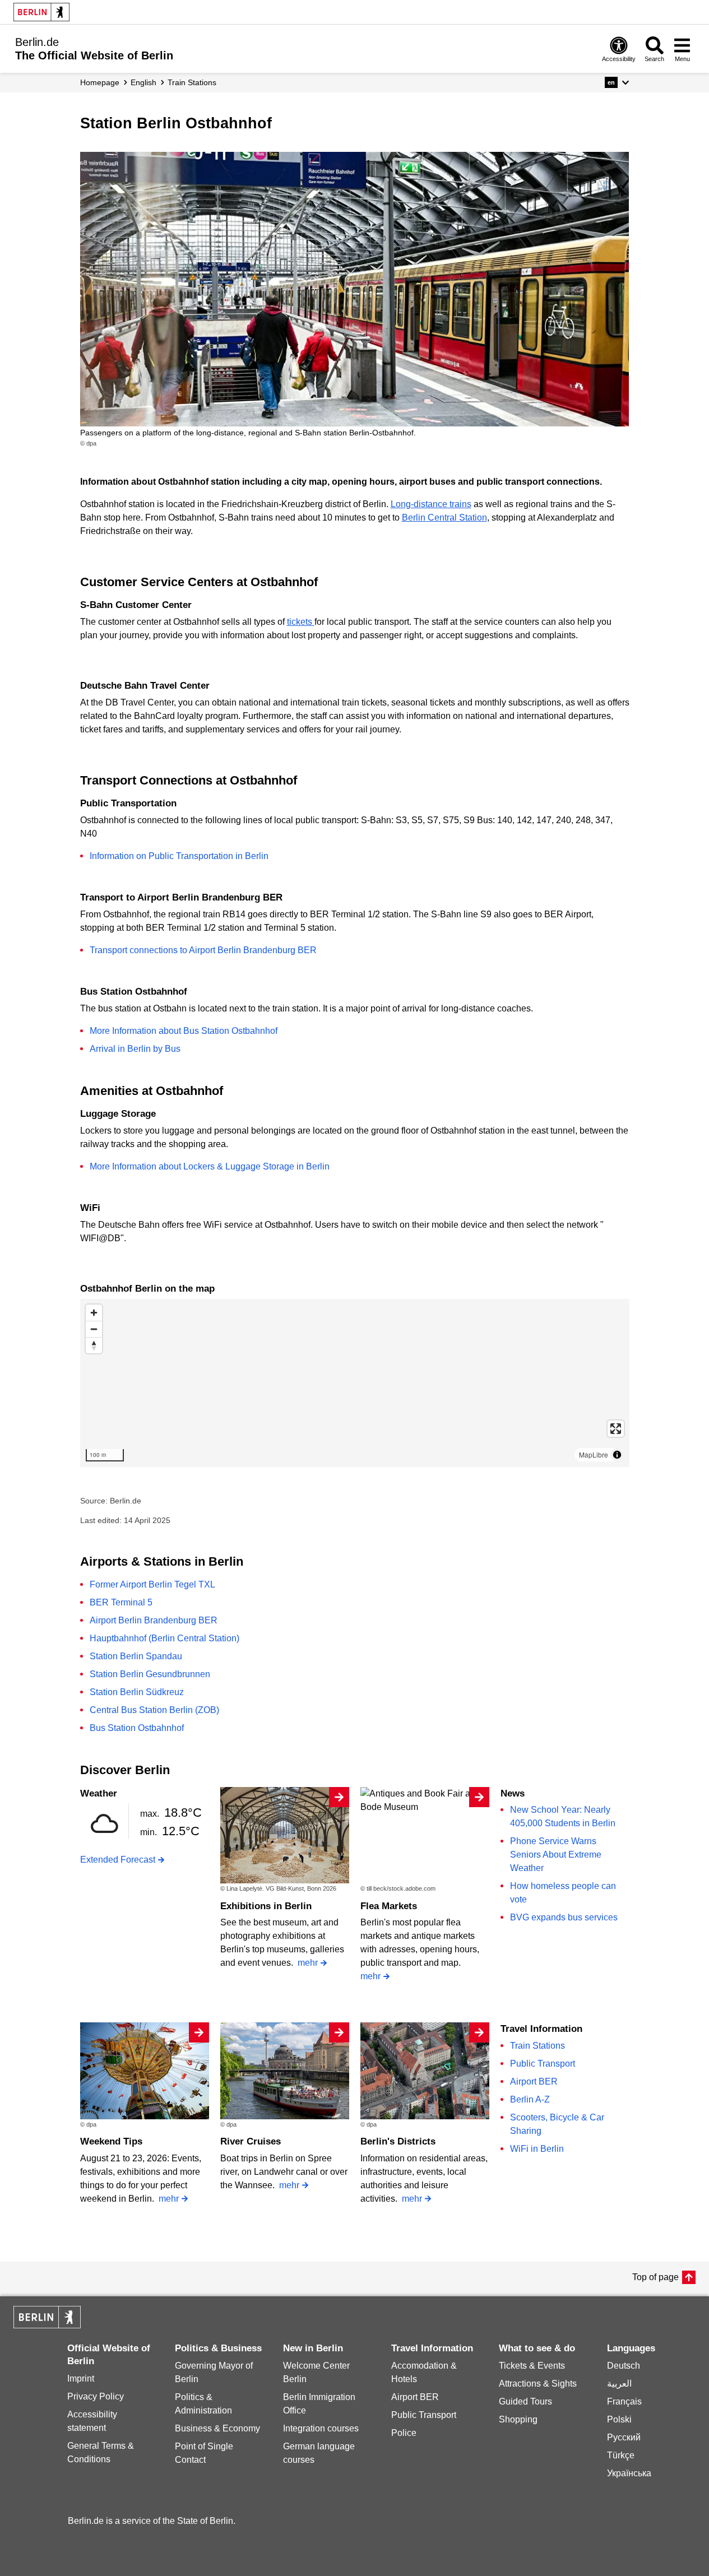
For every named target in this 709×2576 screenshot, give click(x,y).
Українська (629, 2473)
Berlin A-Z (530, 2099)
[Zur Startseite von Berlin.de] (47, 2325)
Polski (619, 2419)
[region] (355, 1383)
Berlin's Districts (398, 2141)
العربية (619, 2384)
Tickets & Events (532, 2366)
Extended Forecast (118, 1860)
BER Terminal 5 (121, 1602)
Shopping (518, 2419)
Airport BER (534, 2081)
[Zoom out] (94, 1329)
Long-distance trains (431, 504)
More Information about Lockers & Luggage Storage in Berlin (210, 1166)
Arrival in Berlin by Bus (135, 1049)
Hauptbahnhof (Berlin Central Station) (164, 1638)
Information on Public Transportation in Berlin (179, 856)
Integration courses (321, 2428)
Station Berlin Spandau (136, 1656)
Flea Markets (389, 1906)
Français (624, 2401)
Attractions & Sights (538, 2384)
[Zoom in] (94, 1313)
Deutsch (624, 2366)
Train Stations (537, 2046)
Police (404, 2433)
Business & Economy (217, 2428)
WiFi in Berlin (537, 2149)
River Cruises (251, 2141)
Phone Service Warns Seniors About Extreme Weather (556, 1855)
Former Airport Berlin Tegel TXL (152, 1584)
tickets (301, 622)
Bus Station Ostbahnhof (137, 1728)
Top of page (655, 2277)
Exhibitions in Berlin (266, 1906)
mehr (308, 1963)
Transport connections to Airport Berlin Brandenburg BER (203, 950)
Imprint (81, 2378)
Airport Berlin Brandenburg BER (154, 1620)
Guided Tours (525, 2401)
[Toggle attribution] (617, 1455)
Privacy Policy (96, 2396)
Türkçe (621, 2455)
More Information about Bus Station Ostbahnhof (184, 1031)
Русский (624, 2437)
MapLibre (594, 1454)
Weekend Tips (111, 2141)
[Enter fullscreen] (616, 1429)
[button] (617, 82)
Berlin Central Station (444, 517)
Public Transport (543, 2064)
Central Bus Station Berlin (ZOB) (154, 1710)
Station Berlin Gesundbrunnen (150, 1674)
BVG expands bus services (564, 1917)
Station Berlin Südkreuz (137, 1692)
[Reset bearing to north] (94, 1345)
